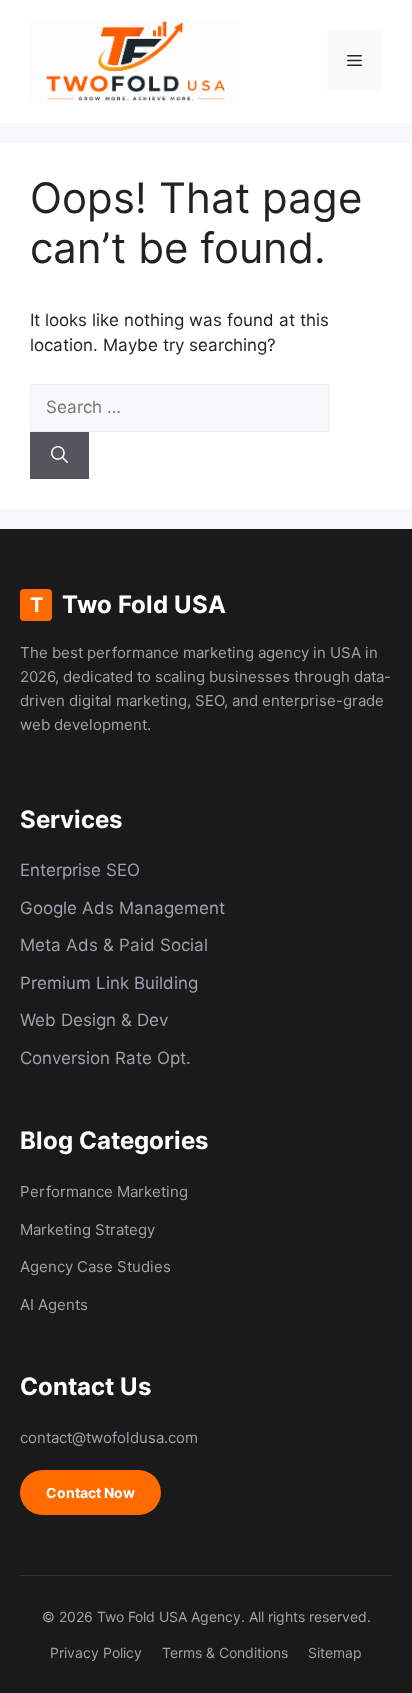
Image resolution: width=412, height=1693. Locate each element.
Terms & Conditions (225, 1652)
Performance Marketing (104, 1191)
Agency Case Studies (95, 1266)
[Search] (59, 456)
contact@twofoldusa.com (109, 1437)
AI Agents (54, 1304)
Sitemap (335, 1652)
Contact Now (90, 1492)
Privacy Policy (96, 1652)
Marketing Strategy (87, 1229)
